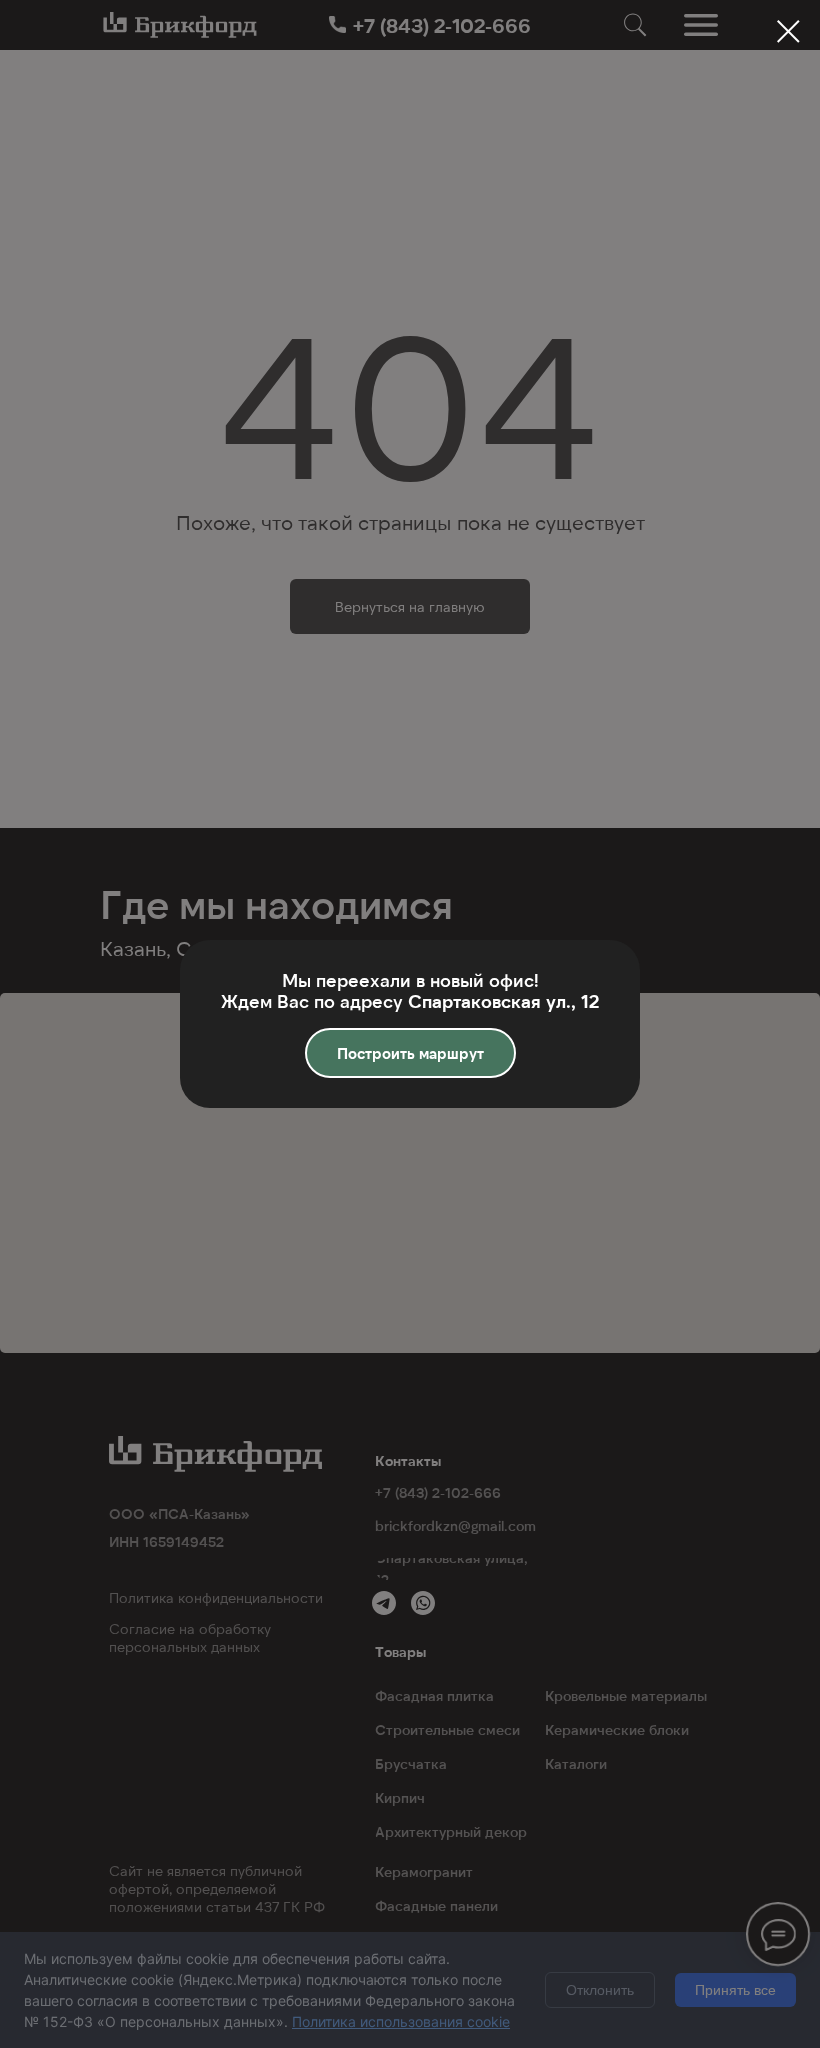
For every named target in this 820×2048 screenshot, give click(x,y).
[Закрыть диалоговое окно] (788, 31)
